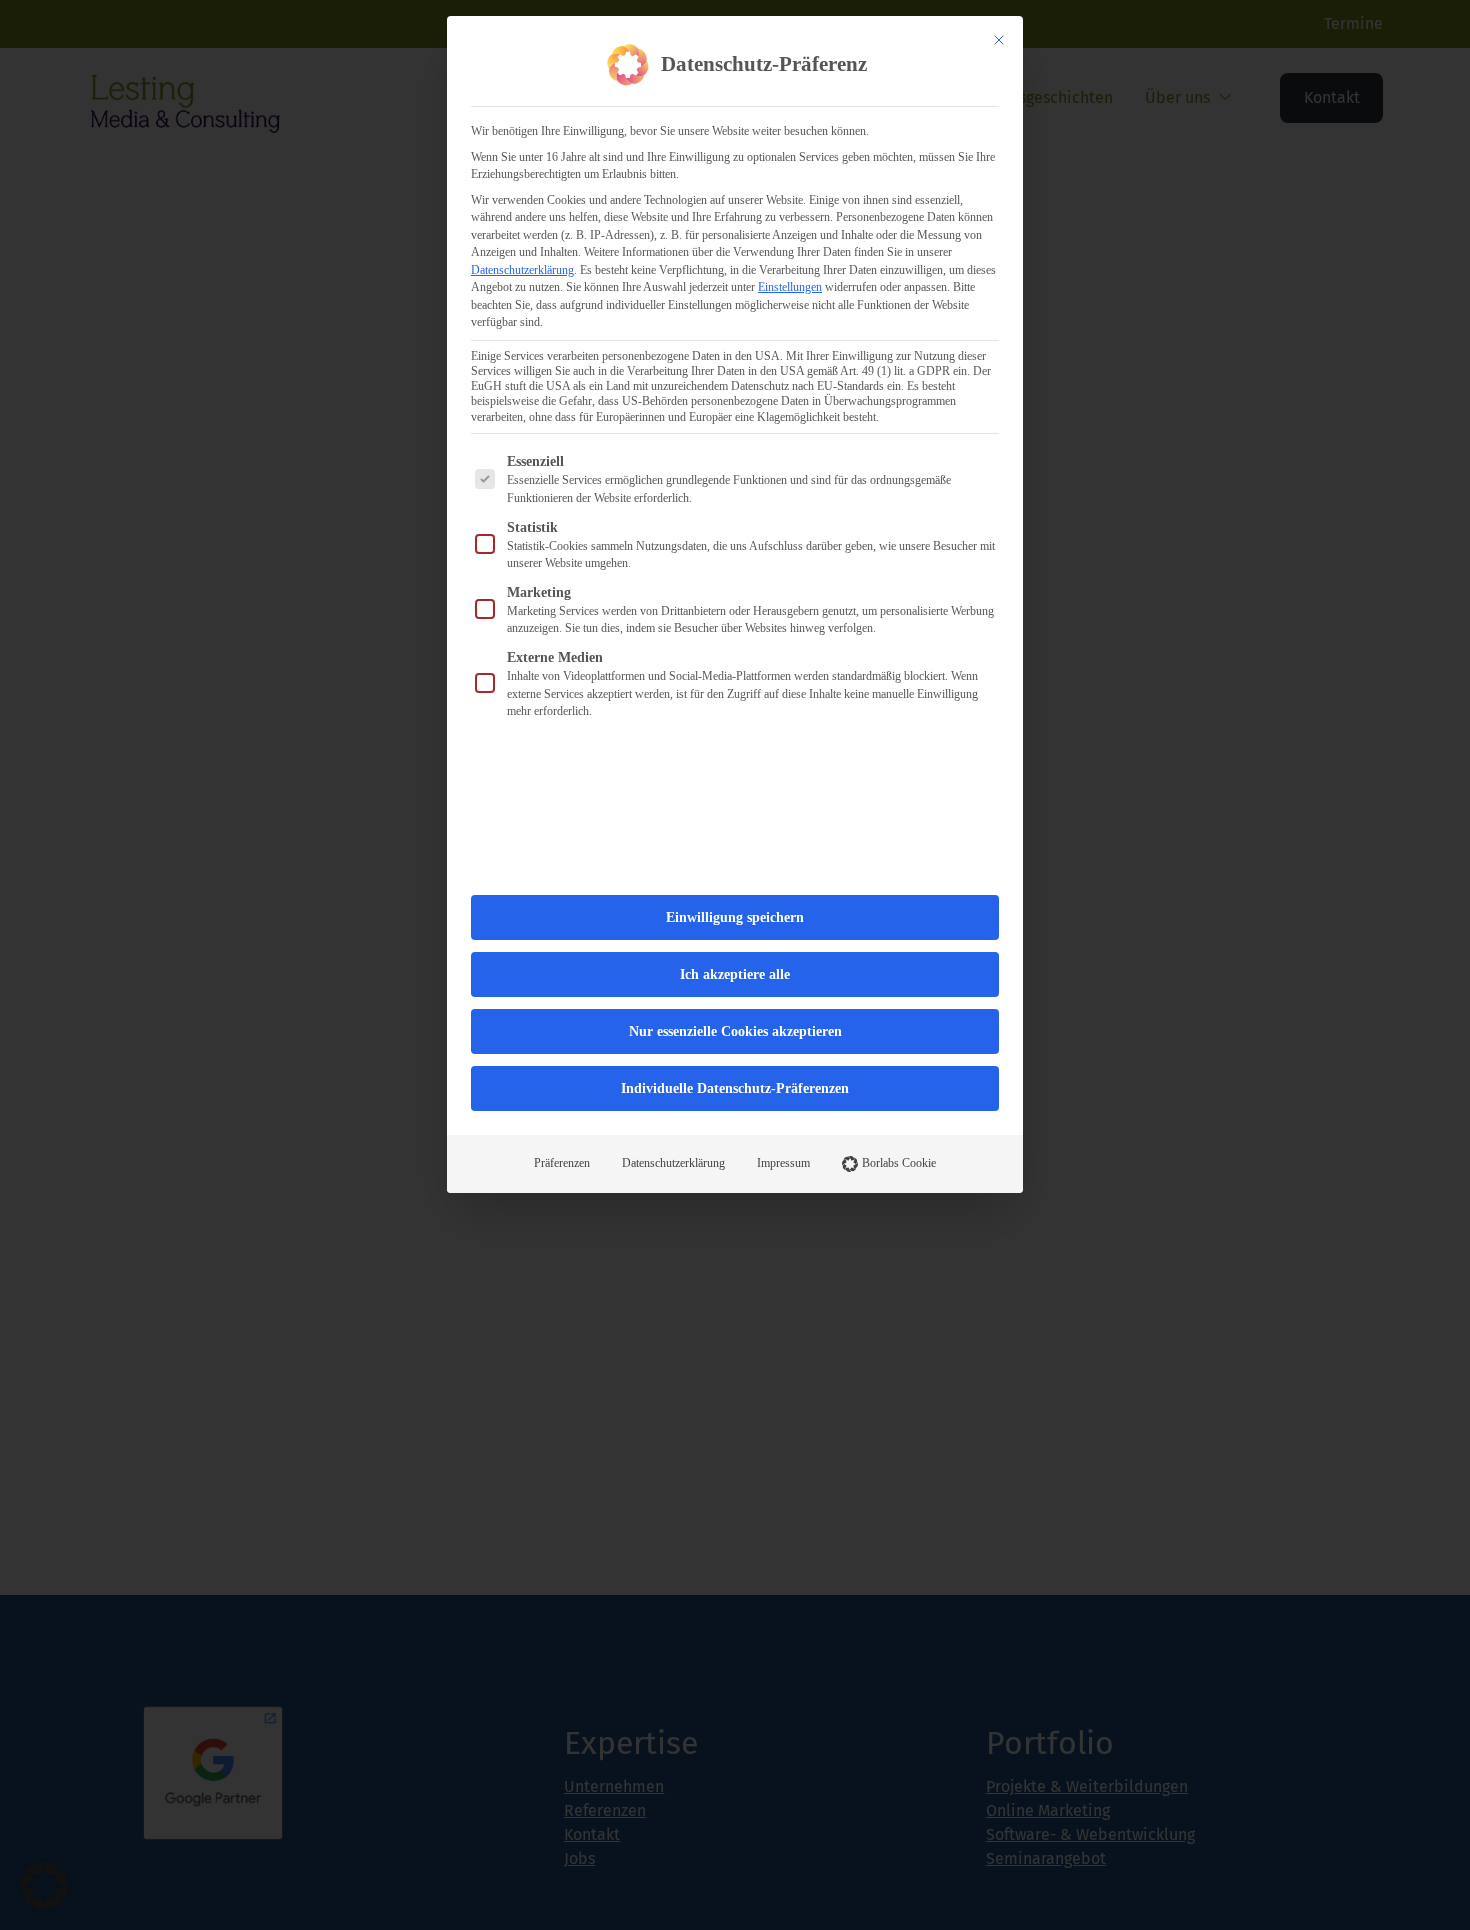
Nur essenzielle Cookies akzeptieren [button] (735, 1031)
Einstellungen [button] (790, 287)
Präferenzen (562, 1163)
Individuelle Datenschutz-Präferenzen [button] (735, 1088)
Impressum (783, 1163)
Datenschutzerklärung (522, 270)
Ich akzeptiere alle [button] (735, 974)
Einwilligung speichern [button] (735, 917)
